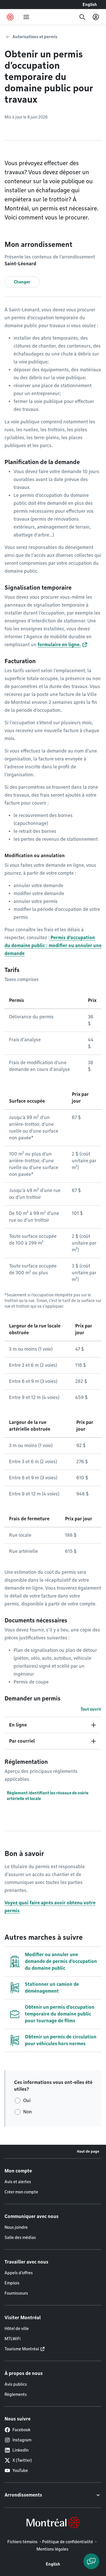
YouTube (20, 2471)
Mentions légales (52, 2549)
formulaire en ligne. (59, 645)
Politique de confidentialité (68, 2542)
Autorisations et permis (35, 37)
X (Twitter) (22, 2460)
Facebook (21, 2430)
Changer (22, 282)
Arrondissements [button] (23, 2495)
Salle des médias (20, 2237)
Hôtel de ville (17, 2329)
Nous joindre (16, 2227)
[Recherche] (82, 17)
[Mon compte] (96, 17)
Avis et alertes (18, 2182)
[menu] (26, 17)
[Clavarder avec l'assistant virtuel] (91, 2561)
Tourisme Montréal (22, 2349)
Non (28, 2112)
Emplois (12, 2283)
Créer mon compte (21, 2192)
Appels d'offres (19, 2273)
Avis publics (16, 2384)
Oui (27, 2100)
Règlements (16, 2394)
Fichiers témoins (22, 2542)
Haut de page (88, 2151)
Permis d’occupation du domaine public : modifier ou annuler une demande (53, 946)
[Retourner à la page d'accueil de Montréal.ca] (10, 17)
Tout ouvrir (91, 1709)
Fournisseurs (16, 2293)
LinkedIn (20, 2450)
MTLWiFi (13, 2339)
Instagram (22, 2440)
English (90, 5)
